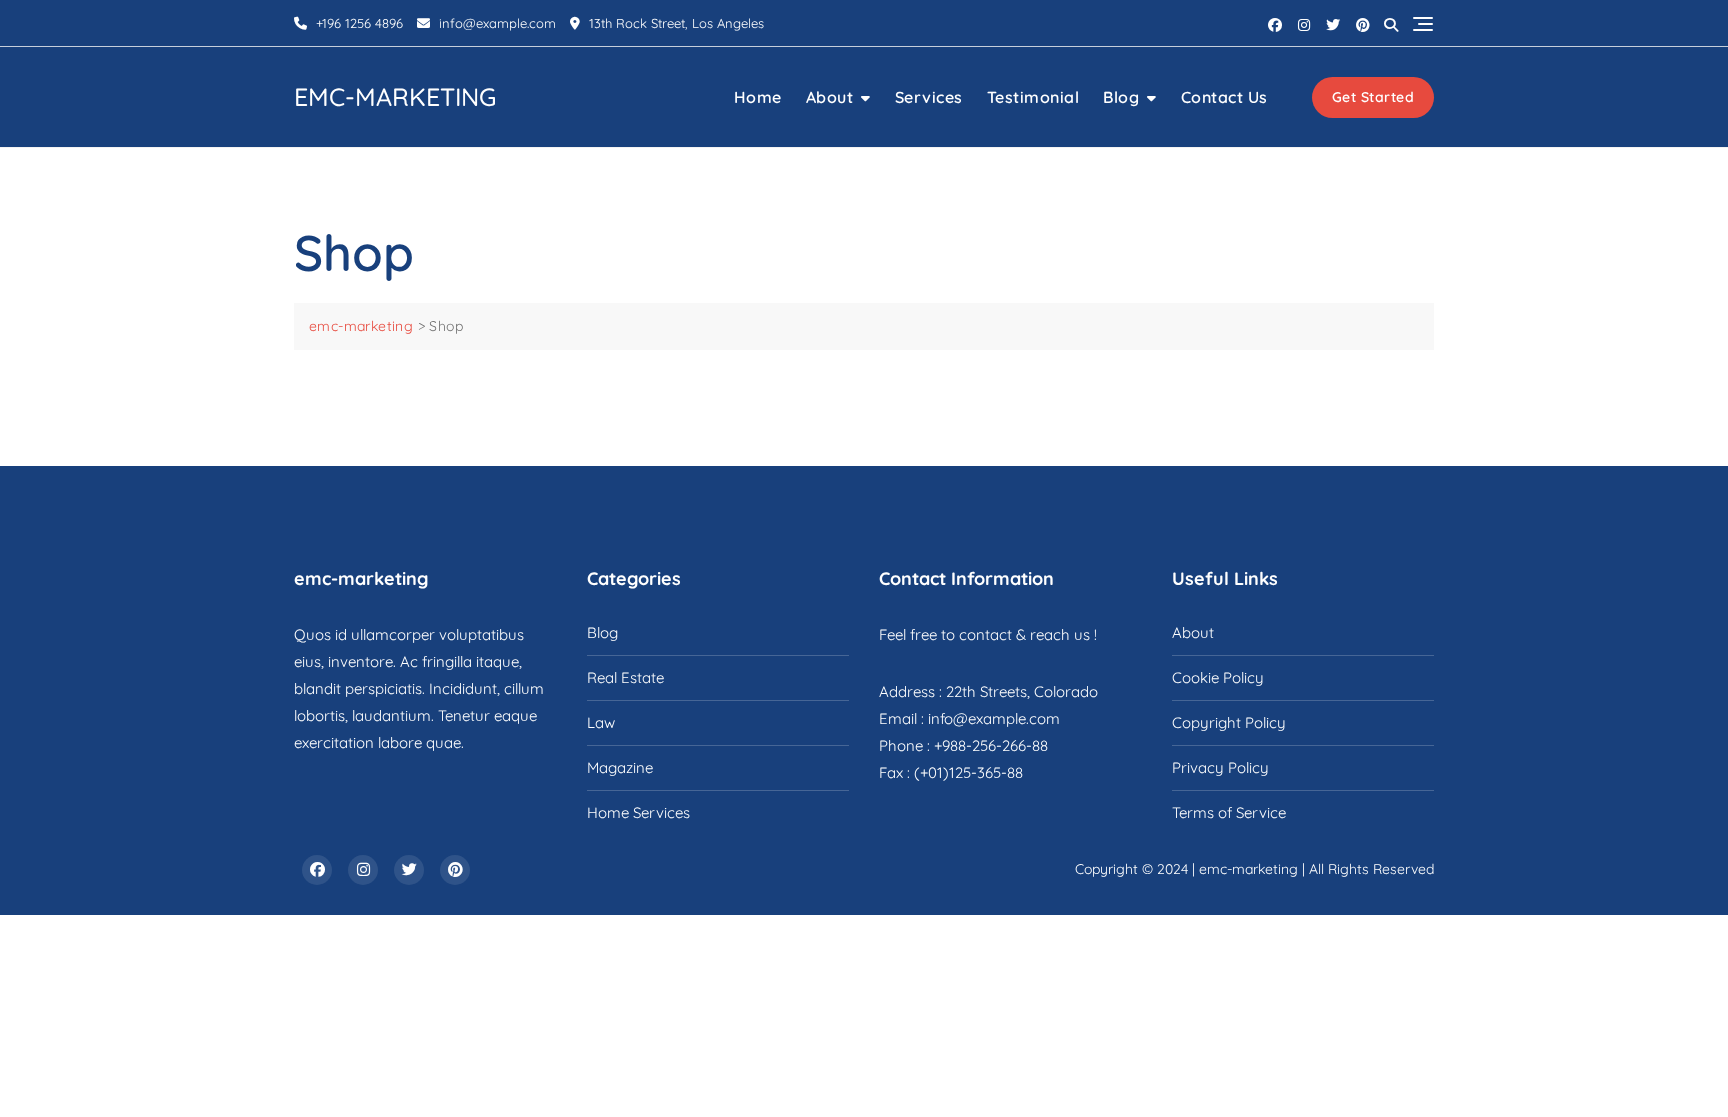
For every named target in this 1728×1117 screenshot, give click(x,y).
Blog (1121, 97)
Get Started (1373, 97)
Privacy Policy (1220, 767)
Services (929, 97)
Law (601, 722)
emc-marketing (395, 96)
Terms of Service (1229, 812)
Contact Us (1224, 97)
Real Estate (625, 677)
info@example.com (497, 23)
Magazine (620, 767)
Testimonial (1033, 97)
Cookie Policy (1218, 677)
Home (758, 97)
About (830, 97)
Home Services (638, 812)
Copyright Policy (1229, 722)
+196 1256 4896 (357, 23)
